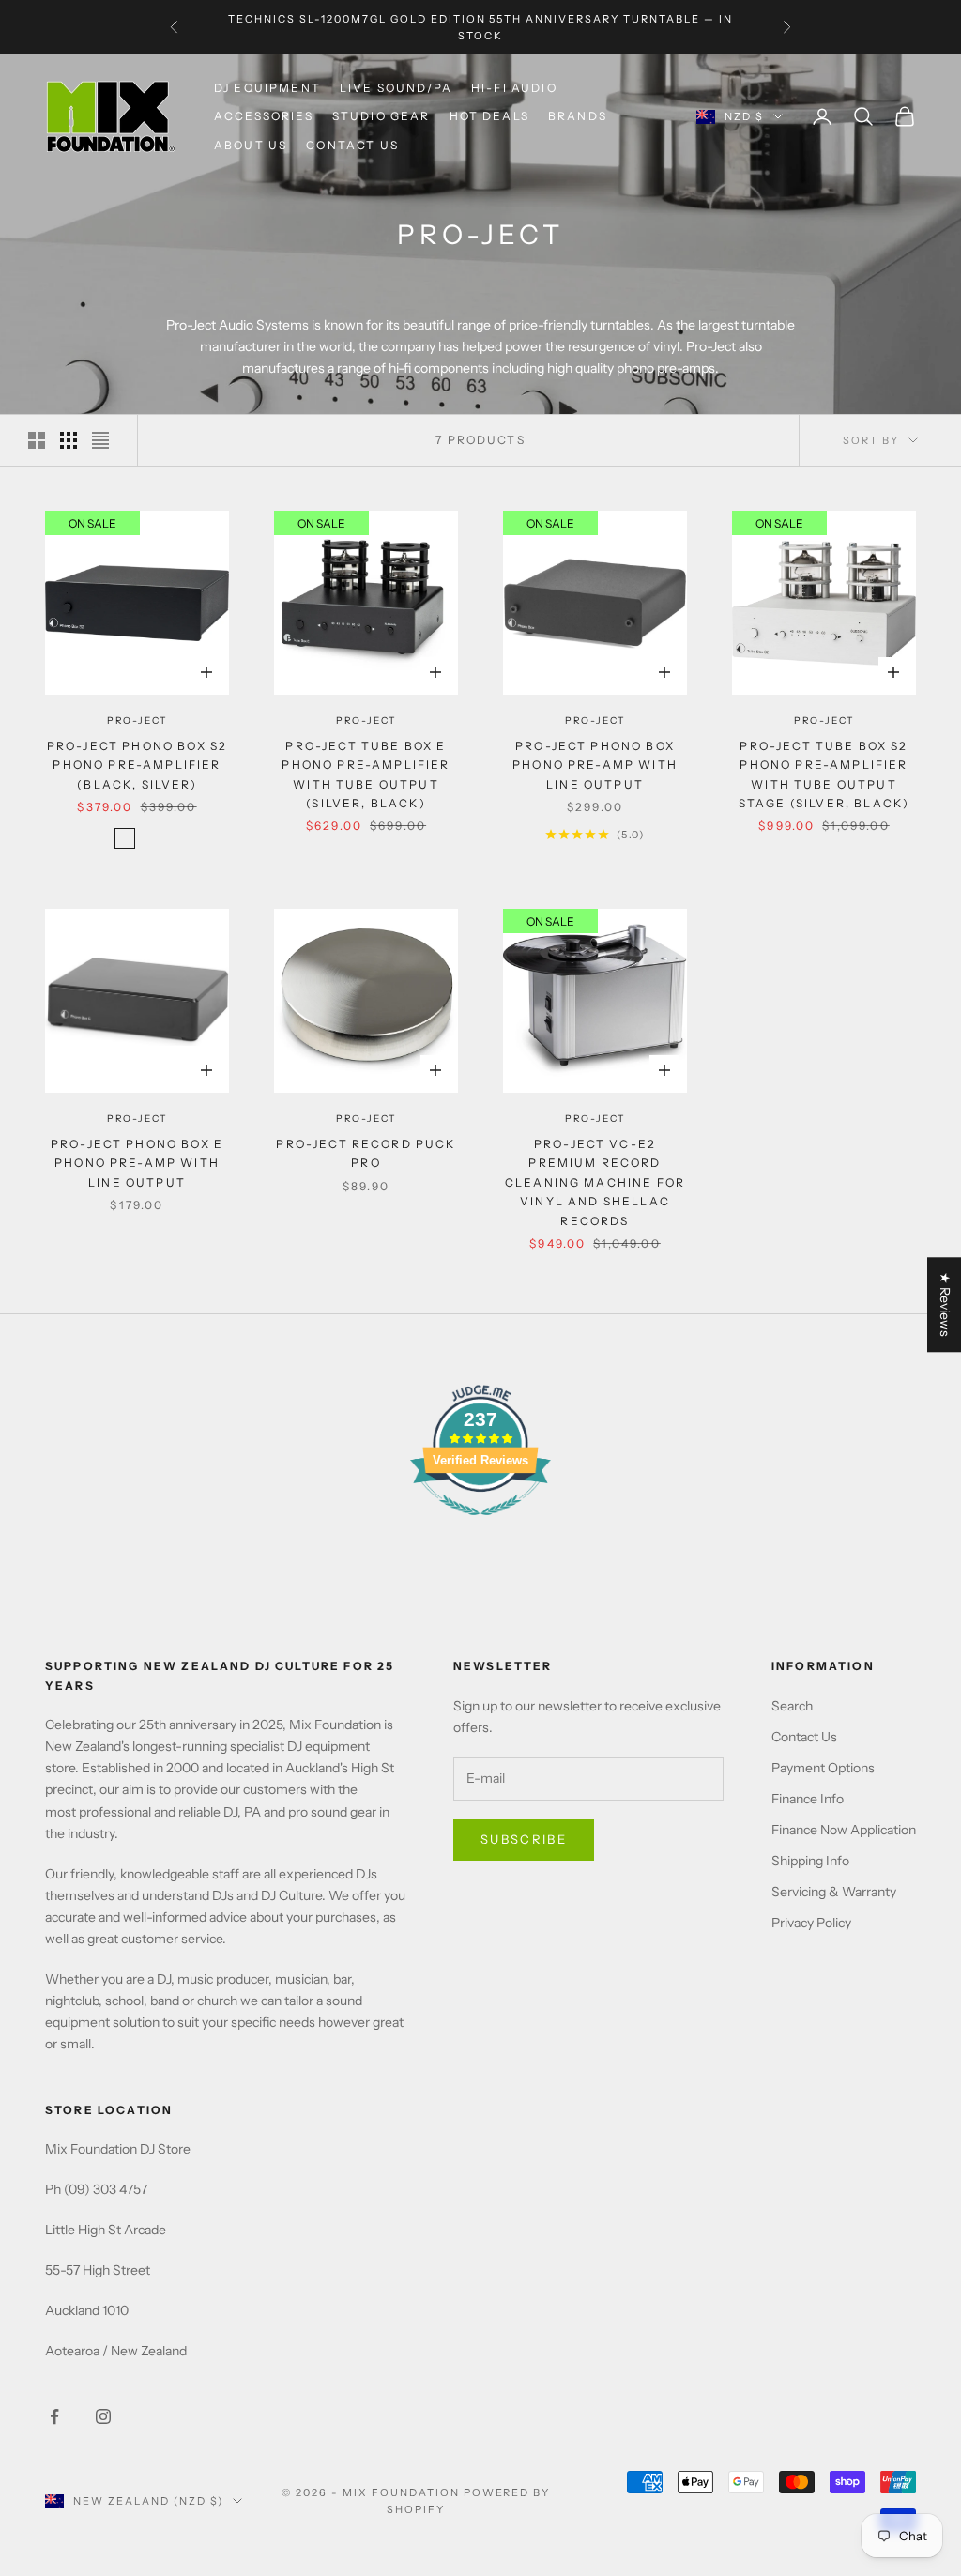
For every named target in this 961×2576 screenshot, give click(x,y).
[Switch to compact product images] (100, 440)
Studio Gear (381, 116)
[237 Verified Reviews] (480, 1526)
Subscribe (524, 1839)
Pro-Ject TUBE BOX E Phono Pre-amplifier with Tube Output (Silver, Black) (366, 774)
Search (792, 1706)
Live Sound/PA (396, 88)
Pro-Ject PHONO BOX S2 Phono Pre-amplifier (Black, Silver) (137, 765)
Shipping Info (810, 1861)
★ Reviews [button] (945, 1304)
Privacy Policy (811, 1923)
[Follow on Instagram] (103, 2416)
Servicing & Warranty (834, 1892)
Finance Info (808, 1799)
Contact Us (804, 1737)
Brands (578, 116)
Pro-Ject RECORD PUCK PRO (366, 1153)
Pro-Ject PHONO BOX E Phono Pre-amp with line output (137, 1163)
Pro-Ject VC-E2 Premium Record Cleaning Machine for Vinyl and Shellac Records (595, 1182)
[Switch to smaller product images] (69, 440)
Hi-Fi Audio (514, 88)
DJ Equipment (267, 88)
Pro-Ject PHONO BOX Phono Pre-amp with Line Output (595, 765)
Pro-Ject (137, 721)
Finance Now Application (844, 1830)
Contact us (352, 145)
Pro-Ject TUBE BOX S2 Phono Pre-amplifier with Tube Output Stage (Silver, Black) (824, 774)
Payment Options (823, 1768)
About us (251, 145)
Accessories (264, 116)
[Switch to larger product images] (37, 440)
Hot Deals (489, 116)
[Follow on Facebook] (54, 2416)
